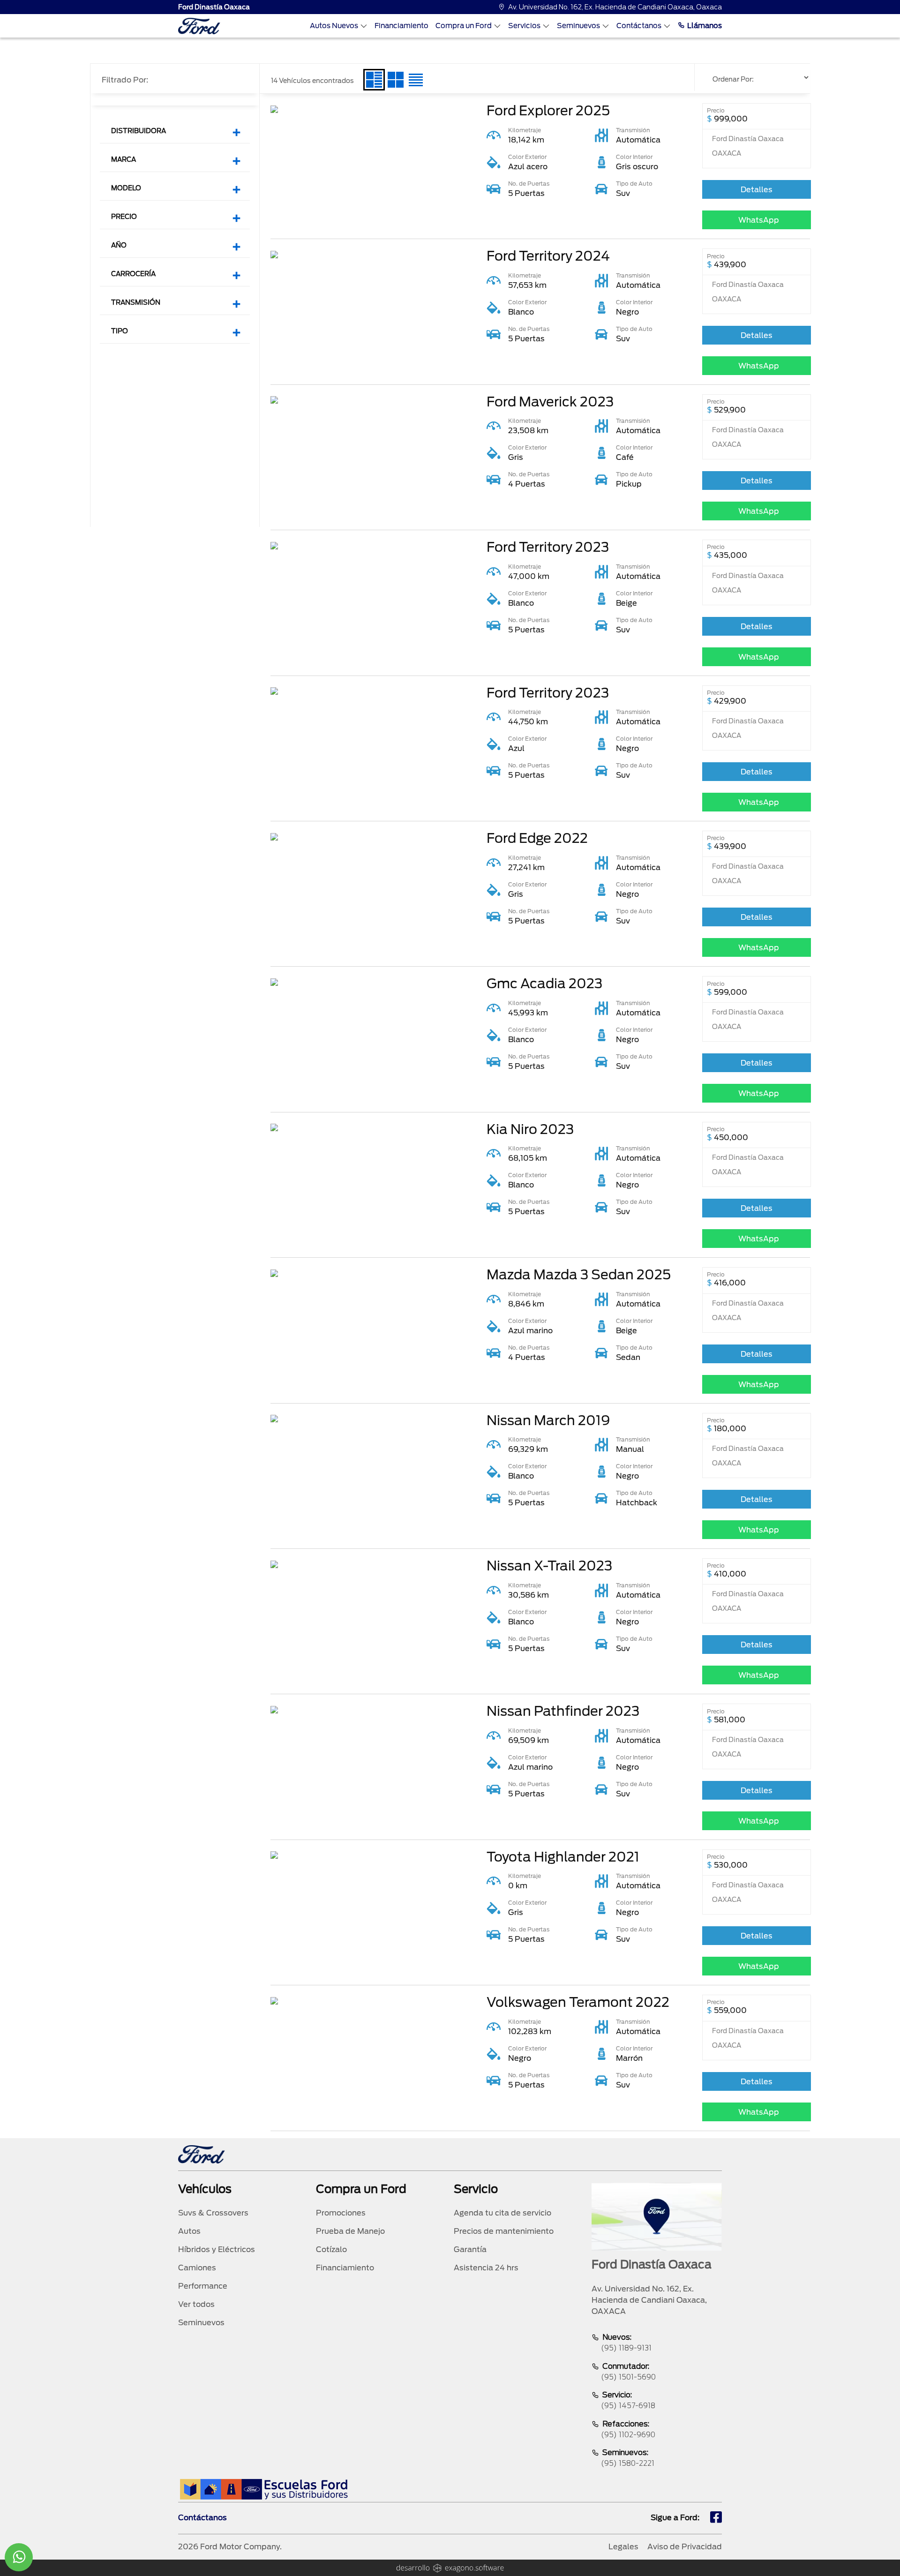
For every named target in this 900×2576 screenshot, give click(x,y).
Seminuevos (578, 26)
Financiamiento (401, 26)
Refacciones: (628, 2429)
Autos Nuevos (334, 26)
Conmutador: (628, 2372)
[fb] (716, 2518)
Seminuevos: (628, 2458)
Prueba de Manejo (350, 2231)
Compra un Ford (464, 26)
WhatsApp (759, 220)
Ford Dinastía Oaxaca (214, 7)
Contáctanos (639, 26)
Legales (623, 2547)
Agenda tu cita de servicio (502, 2213)
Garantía (470, 2249)
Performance (203, 2286)
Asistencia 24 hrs (486, 2268)
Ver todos (196, 2304)
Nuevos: (626, 2343)
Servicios (524, 26)
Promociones (341, 2213)
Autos (189, 2231)
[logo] (199, 26)
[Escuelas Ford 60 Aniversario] (264, 2489)
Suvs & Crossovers (213, 2213)
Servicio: (628, 2400)
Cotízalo (331, 2249)
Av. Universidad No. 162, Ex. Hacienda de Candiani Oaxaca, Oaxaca (615, 7)
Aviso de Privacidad (685, 2547)
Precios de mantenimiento (504, 2231)
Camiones (197, 2268)
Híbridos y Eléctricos (217, 2249)
